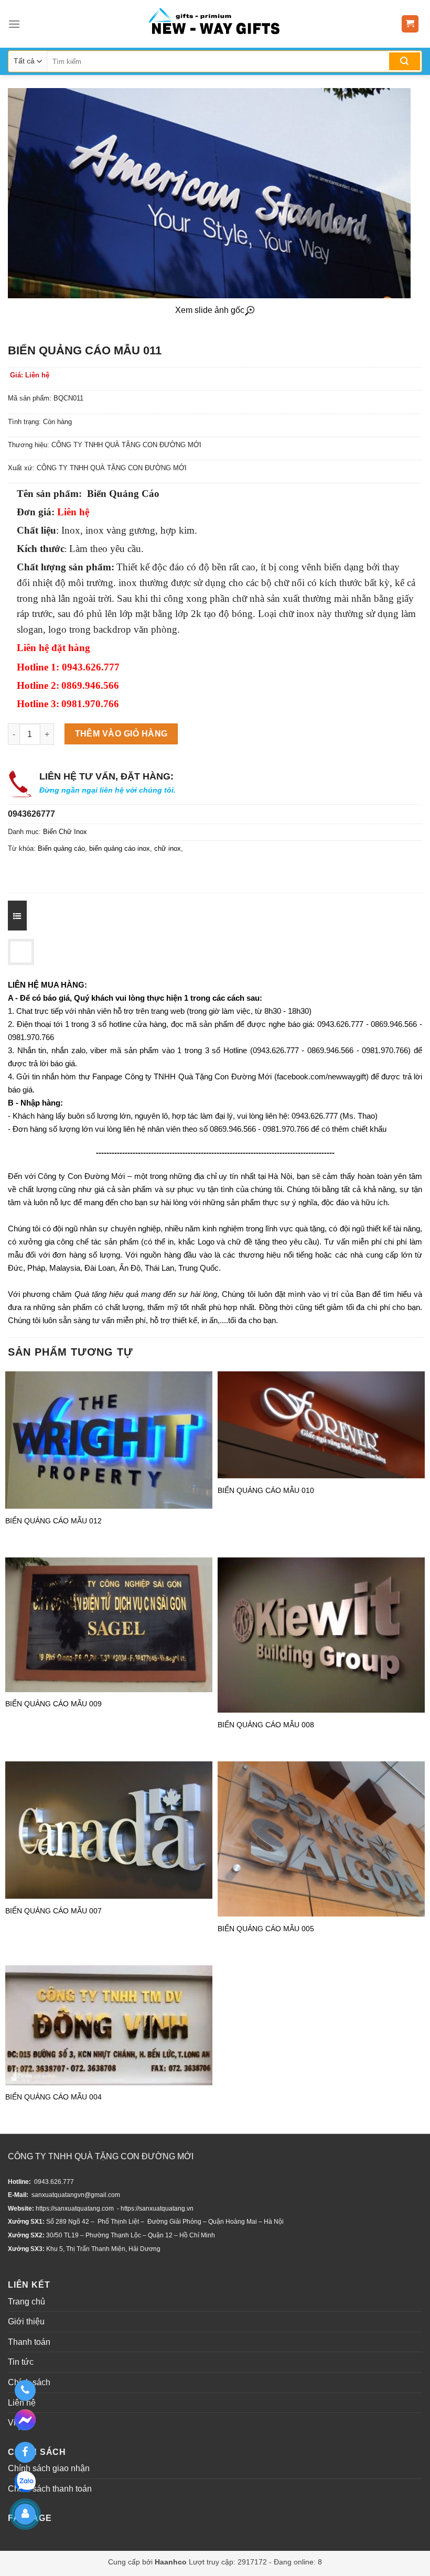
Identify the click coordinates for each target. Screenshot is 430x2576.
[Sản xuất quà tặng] (214, 24)
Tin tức (21, 2362)
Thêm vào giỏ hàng (121, 734)
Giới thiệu (26, 2321)
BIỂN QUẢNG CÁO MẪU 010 (266, 1490)
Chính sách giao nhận (49, 2468)
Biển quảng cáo (61, 848)
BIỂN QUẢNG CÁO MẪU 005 (266, 1929)
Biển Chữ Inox (65, 832)
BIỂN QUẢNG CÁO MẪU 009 (53, 1704)
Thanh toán (29, 2342)
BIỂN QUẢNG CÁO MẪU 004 (53, 2097)
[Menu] (14, 24)
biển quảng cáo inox (120, 848)
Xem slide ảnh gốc (210, 310)
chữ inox (168, 848)
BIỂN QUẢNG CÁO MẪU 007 (53, 1911)
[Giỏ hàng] (410, 24)
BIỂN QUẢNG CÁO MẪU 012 (53, 1521)
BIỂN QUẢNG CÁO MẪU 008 (266, 1725)
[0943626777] (25, 2390)
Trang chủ (26, 2302)
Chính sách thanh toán (50, 2489)
